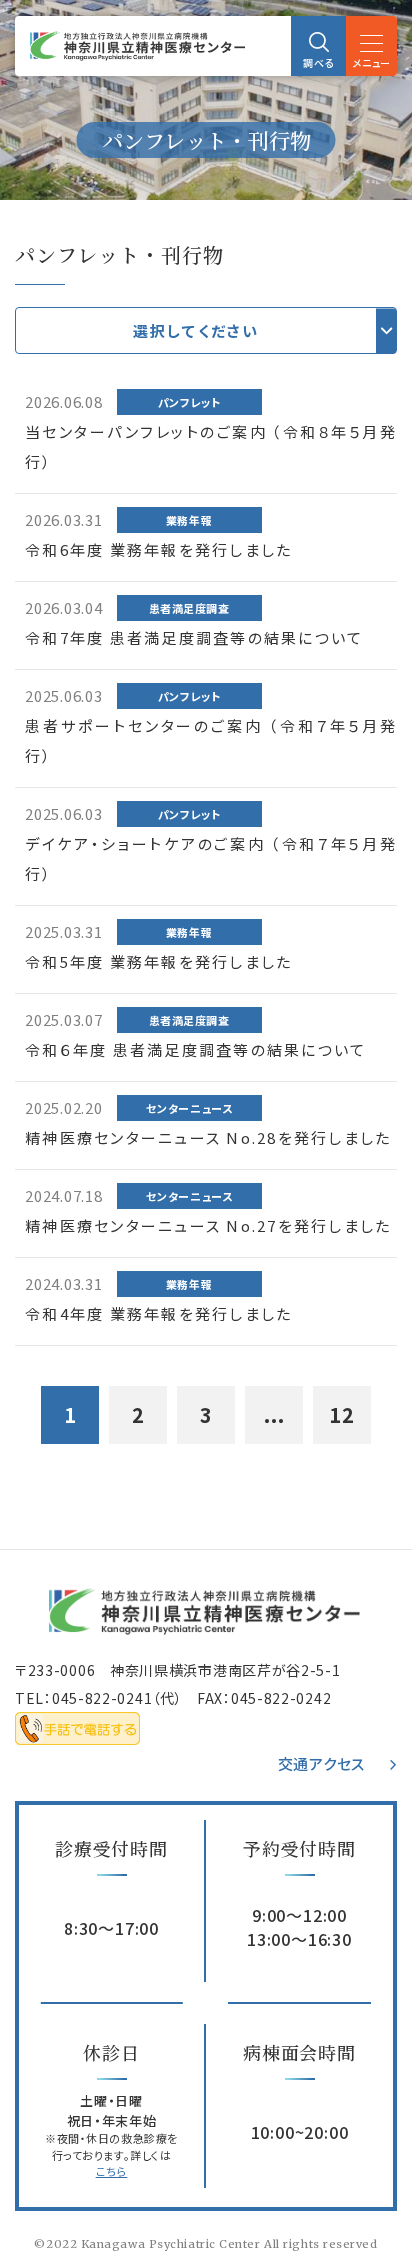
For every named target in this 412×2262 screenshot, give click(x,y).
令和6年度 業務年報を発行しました (158, 549)
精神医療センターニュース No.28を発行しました (208, 1137)
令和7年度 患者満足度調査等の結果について (194, 637)
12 (342, 1414)
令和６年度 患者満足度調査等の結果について (195, 1049)
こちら (112, 2171)
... (274, 1414)
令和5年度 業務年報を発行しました (158, 961)
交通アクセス (322, 1763)
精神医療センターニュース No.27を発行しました (208, 1225)
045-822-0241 (102, 1698)
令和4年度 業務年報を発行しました (158, 1313)
